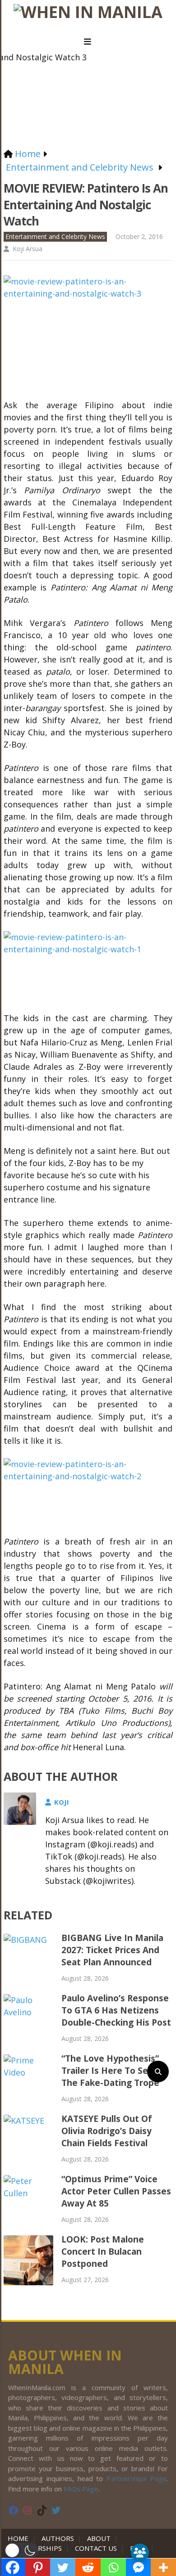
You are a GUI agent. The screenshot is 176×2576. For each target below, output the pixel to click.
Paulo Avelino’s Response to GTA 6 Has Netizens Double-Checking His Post (116, 2010)
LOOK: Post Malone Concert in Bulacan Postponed (103, 2252)
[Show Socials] (140, 2553)
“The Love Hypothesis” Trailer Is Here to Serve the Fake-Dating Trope (112, 2071)
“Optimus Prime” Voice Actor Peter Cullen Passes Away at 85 (116, 2191)
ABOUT (99, 2538)
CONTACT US (96, 2548)
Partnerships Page (137, 2478)
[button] (21, 2550)
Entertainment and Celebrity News (55, 236)
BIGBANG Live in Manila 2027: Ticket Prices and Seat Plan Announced (112, 1950)
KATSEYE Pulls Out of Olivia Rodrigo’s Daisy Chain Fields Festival (107, 2131)
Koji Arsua (28, 249)
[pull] (88, 42)
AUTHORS (58, 2538)
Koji (62, 1802)
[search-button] (158, 2072)
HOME (20, 2538)
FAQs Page (81, 2489)
